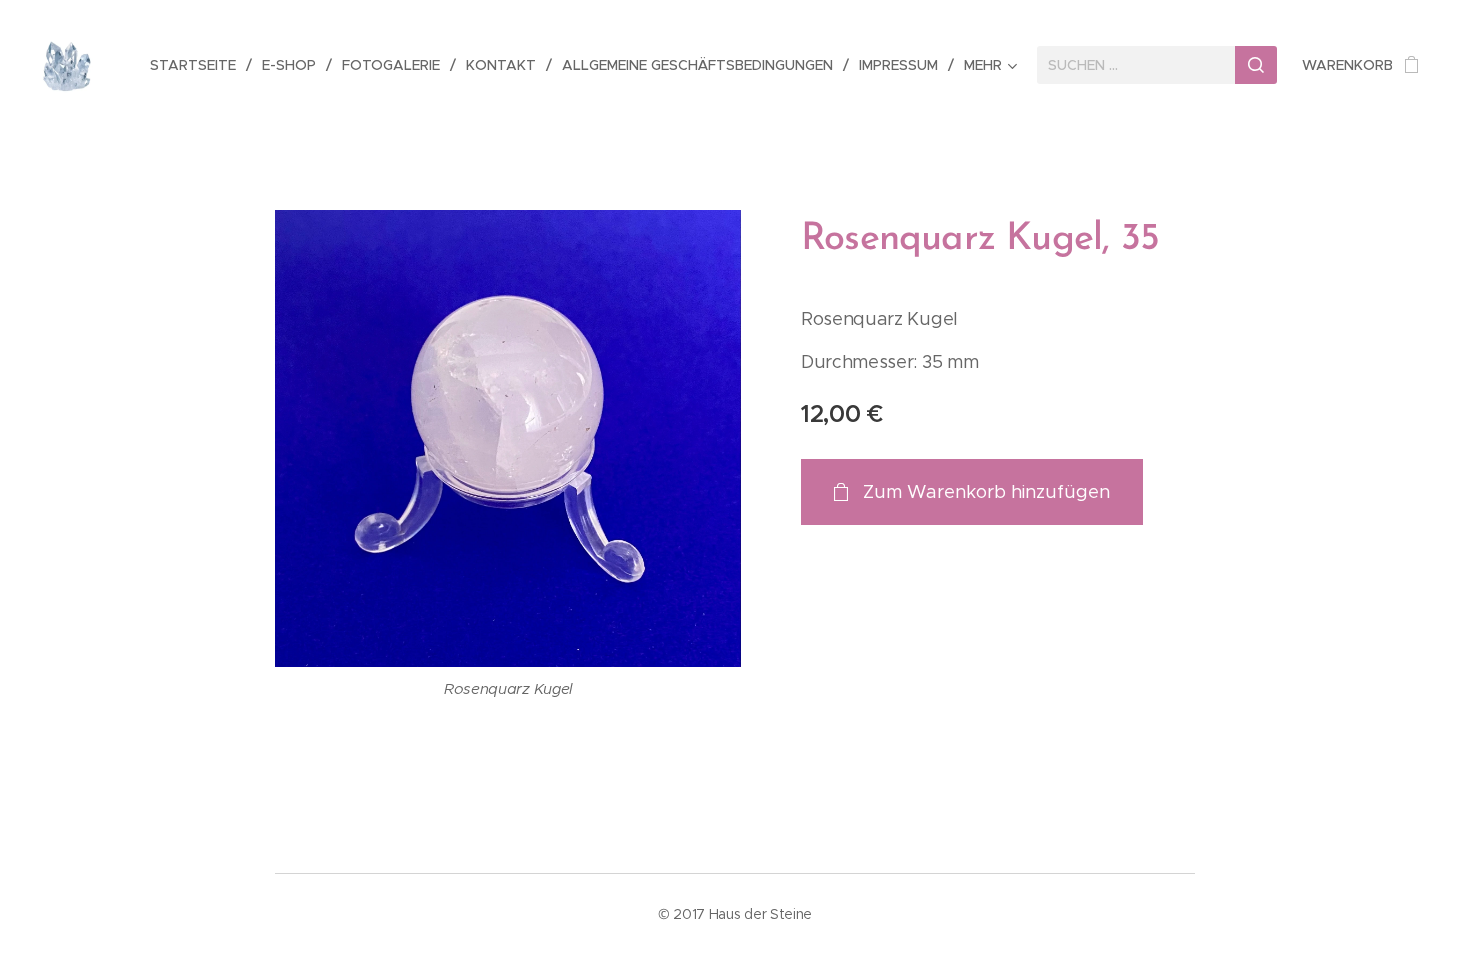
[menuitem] (198, 65)
